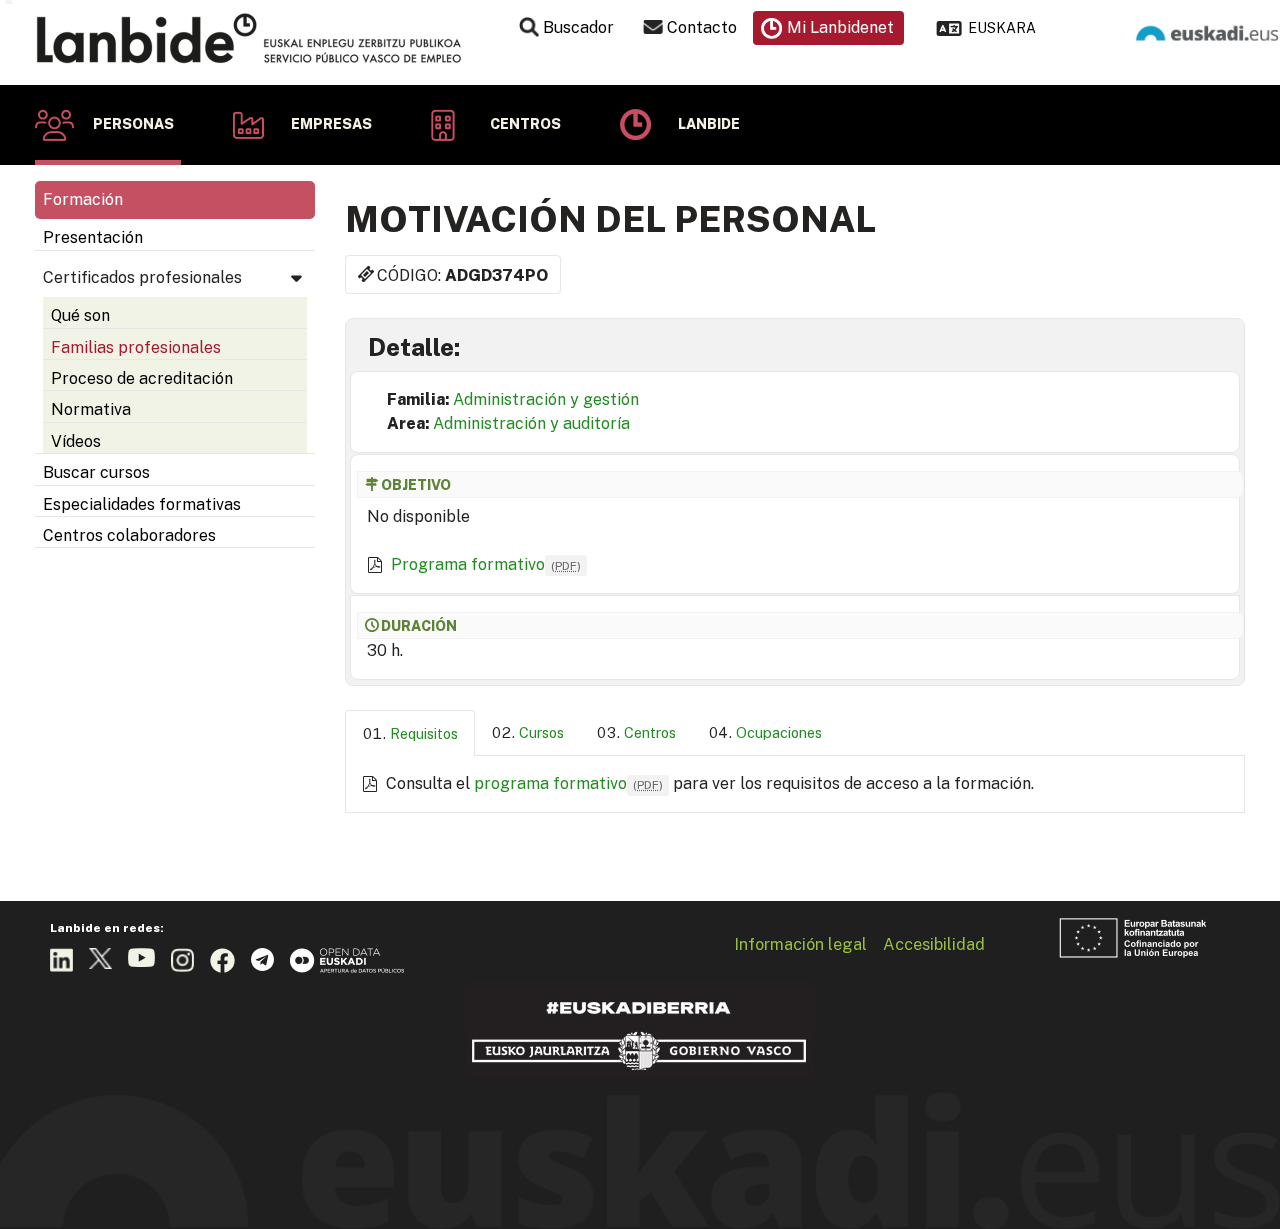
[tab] (410, 733)
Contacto (702, 27)
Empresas (331, 124)
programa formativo (568, 783)
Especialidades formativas (142, 504)
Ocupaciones (779, 732)
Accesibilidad (934, 944)
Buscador (578, 27)
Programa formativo (486, 564)
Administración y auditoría (531, 423)
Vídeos (76, 441)
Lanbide (709, 124)
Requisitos (424, 733)
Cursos (541, 732)
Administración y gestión (546, 399)
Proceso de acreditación (142, 378)
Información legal (800, 944)
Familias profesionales (136, 347)
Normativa (91, 409)
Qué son (80, 315)
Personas (133, 124)
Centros (525, 124)
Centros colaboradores (129, 535)
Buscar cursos (96, 472)
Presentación (93, 237)
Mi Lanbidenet (840, 27)
